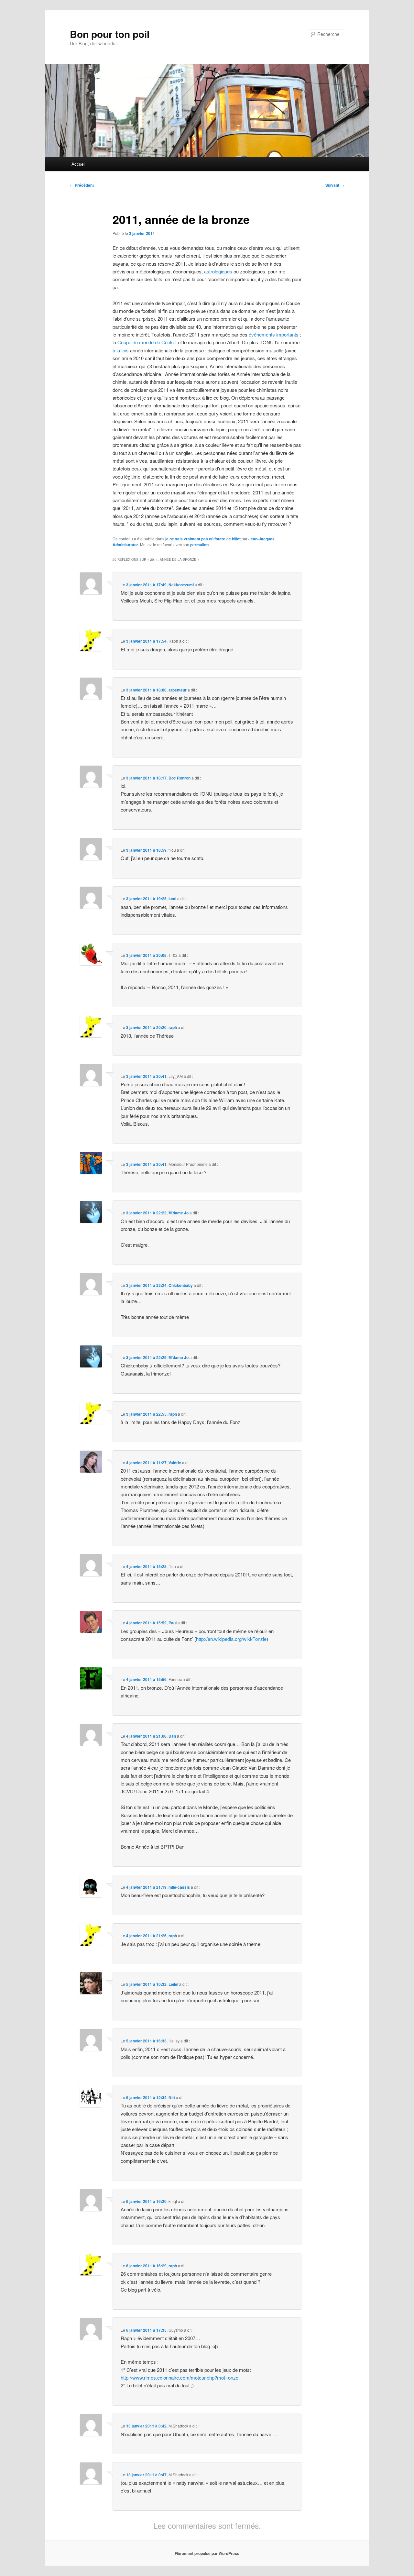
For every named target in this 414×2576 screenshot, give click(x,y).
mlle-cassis (179, 1887)
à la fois (121, 350)
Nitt (172, 2097)
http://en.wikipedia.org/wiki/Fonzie (231, 1639)
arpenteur (178, 690)
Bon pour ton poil (110, 34)
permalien (199, 545)
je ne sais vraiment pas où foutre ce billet (203, 539)
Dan (172, 1736)
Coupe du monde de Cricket (147, 342)
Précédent (82, 185)
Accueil (78, 164)
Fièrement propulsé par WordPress (207, 2553)
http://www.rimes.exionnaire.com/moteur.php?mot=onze (180, 2377)
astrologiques (218, 271)
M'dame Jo (179, 1213)
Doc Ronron (180, 778)
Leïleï (173, 1984)
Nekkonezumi (181, 585)
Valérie (175, 1463)
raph (173, 1027)
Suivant (335, 185)
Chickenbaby (181, 1285)
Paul (173, 1623)
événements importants (274, 334)
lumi (172, 899)
